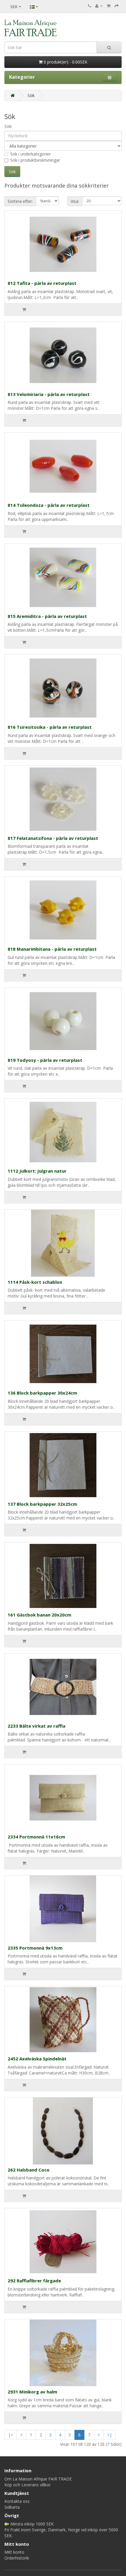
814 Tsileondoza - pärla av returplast (49, 505)
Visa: (75, 201)
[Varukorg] (109, 6)
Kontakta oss (17, 2501)
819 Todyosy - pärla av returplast (45, 1060)
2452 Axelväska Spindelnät (37, 2059)
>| (110, 2435)
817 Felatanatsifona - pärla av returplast (53, 838)
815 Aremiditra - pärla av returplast (47, 616)
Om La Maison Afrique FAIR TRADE (38, 2479)
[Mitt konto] (99, 6)
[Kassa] (117, 6)
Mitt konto (14, 2552)
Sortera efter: (20, 201)
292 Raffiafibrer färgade (34, 2281)
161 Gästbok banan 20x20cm (39, 1615)
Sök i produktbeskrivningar (35, 160)
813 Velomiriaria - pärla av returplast (49, 394)
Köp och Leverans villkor (28, 2485)
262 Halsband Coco (29, 2170)
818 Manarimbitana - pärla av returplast (52, 949)
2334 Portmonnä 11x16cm (36, 1837)
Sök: (8, 126)
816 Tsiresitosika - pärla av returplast (50, 727)
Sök (31, 95)
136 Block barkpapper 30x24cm (42, 1393)
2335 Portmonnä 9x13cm (35, 1948)
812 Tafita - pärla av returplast (42, 283)
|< (11, 2435)
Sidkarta (12, 2507)
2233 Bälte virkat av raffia (36, 1726)
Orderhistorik (17, 2558)
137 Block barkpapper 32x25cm (42, 1504)
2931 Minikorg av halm (32, 2392)
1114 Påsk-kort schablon (35, 1282)
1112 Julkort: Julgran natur (37, 1171)
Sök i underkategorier (30, 154)
